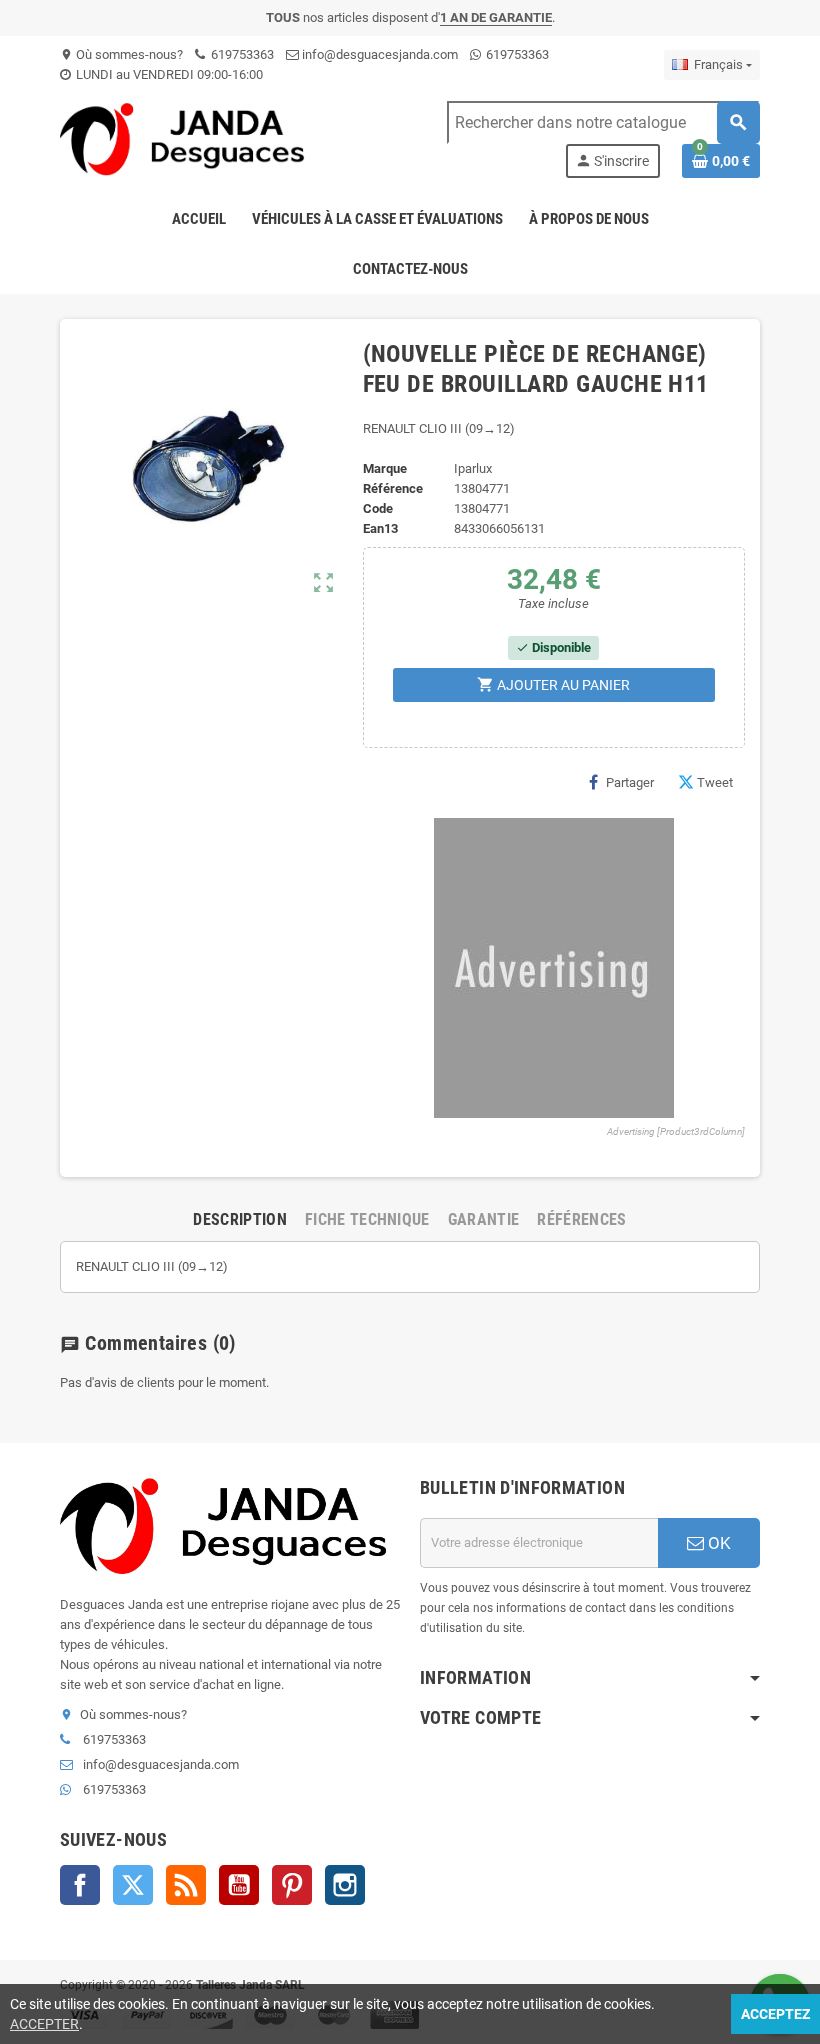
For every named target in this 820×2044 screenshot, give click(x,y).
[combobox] (603, 122)
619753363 (241, 54)
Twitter (133, 1885)
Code (378, 508)
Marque (385, 468)
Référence (393, 488)
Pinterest (292, 1885)
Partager (630, 782)
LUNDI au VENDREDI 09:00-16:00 (168, 74)
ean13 (380, 528)
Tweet (715, 782)
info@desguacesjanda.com (378, 54)
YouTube (239, 1885)
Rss (186, 1885)
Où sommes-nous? (121, 54)
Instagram (345, 1885)
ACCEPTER (44, 2024)
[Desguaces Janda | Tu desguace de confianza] (187, 138)
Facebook (80, 1885)
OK (717, 1543)
